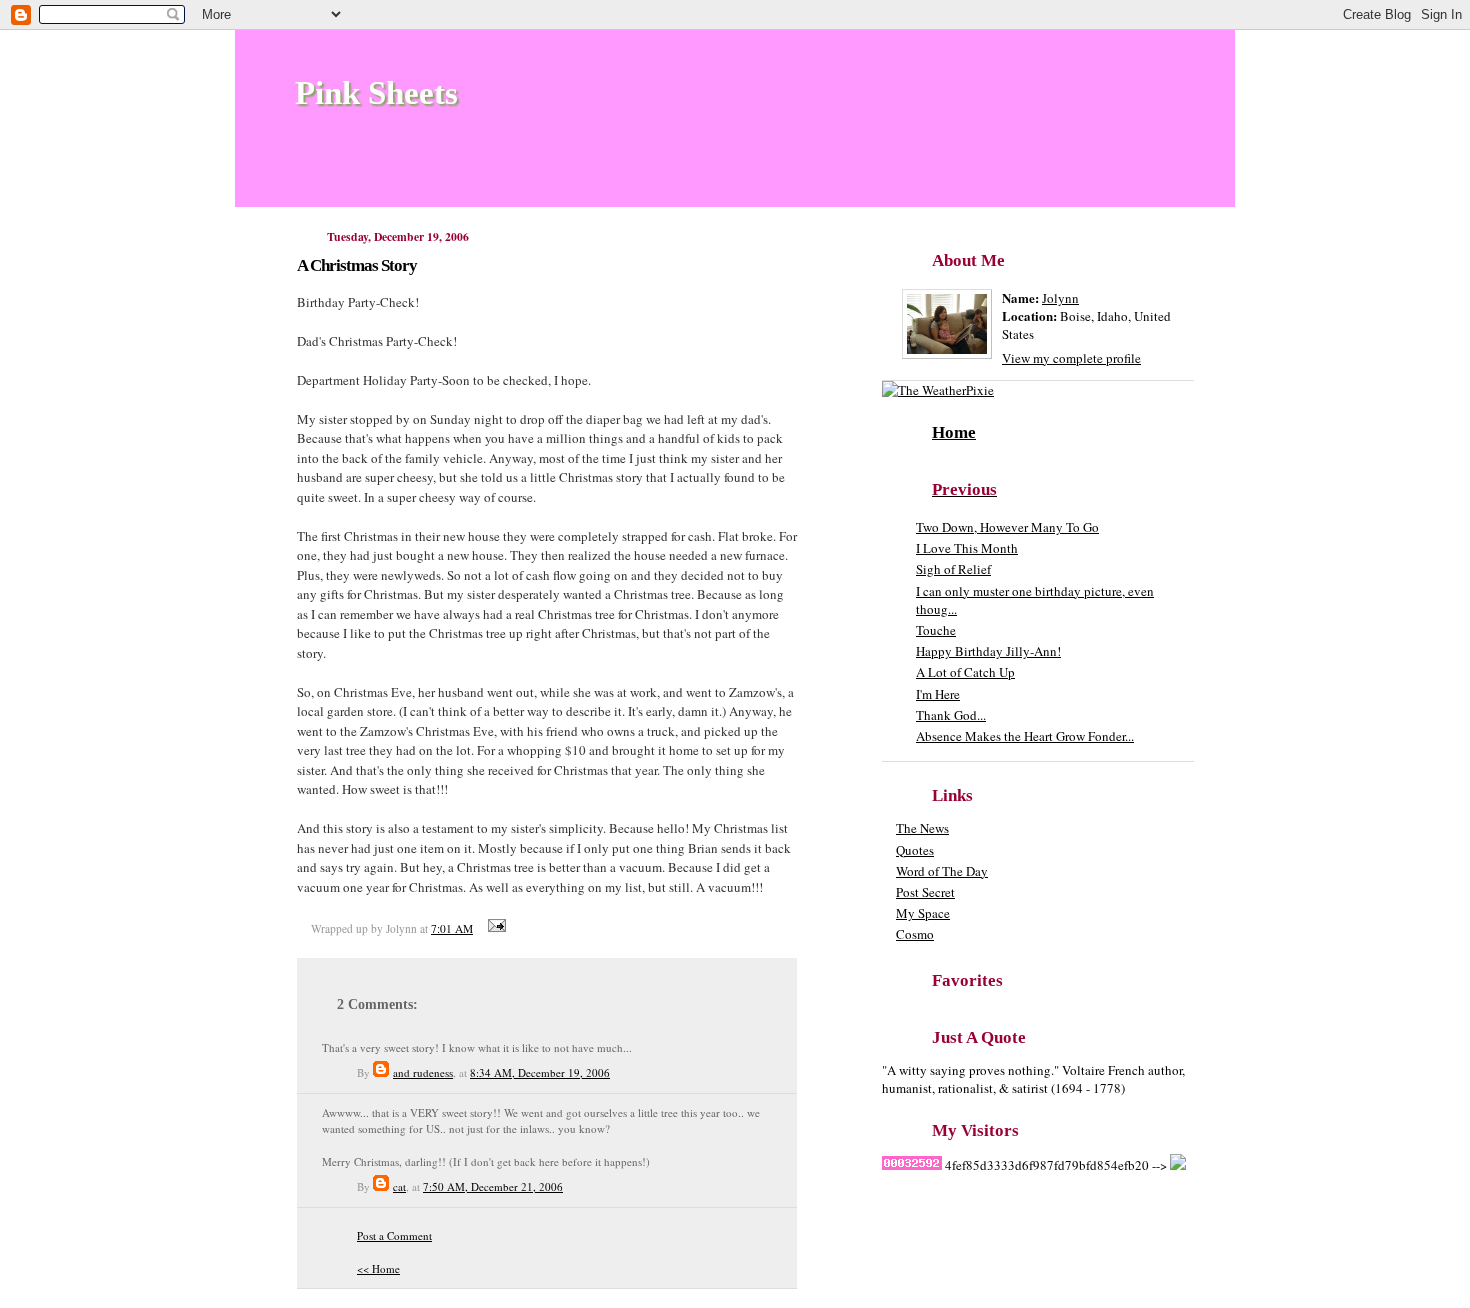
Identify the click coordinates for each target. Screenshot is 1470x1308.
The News (922, 828)
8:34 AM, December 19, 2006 (540, 1072)
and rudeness (423, 1072)
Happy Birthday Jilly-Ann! (988, 651)
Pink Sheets (376, 93)
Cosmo (915, 934)
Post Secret (925, 892)
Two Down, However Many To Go (1007, 527)
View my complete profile (1071, 358)
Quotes (915, 850)
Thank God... (951, 715)
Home (954, 432)
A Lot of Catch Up (965, 672)
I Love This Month (967, 548)
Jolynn (1060, 298)
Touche (936, 630)
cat (399, 1186)
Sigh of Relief (953, 569)
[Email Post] (494, 928)
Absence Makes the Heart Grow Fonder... (1025, 736)
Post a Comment (394, 1235)
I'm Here (938, 694)
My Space (923, 913)
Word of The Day (942, 871)
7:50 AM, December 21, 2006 (493, 1186)
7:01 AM (452, 928)
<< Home (378, 1268)
